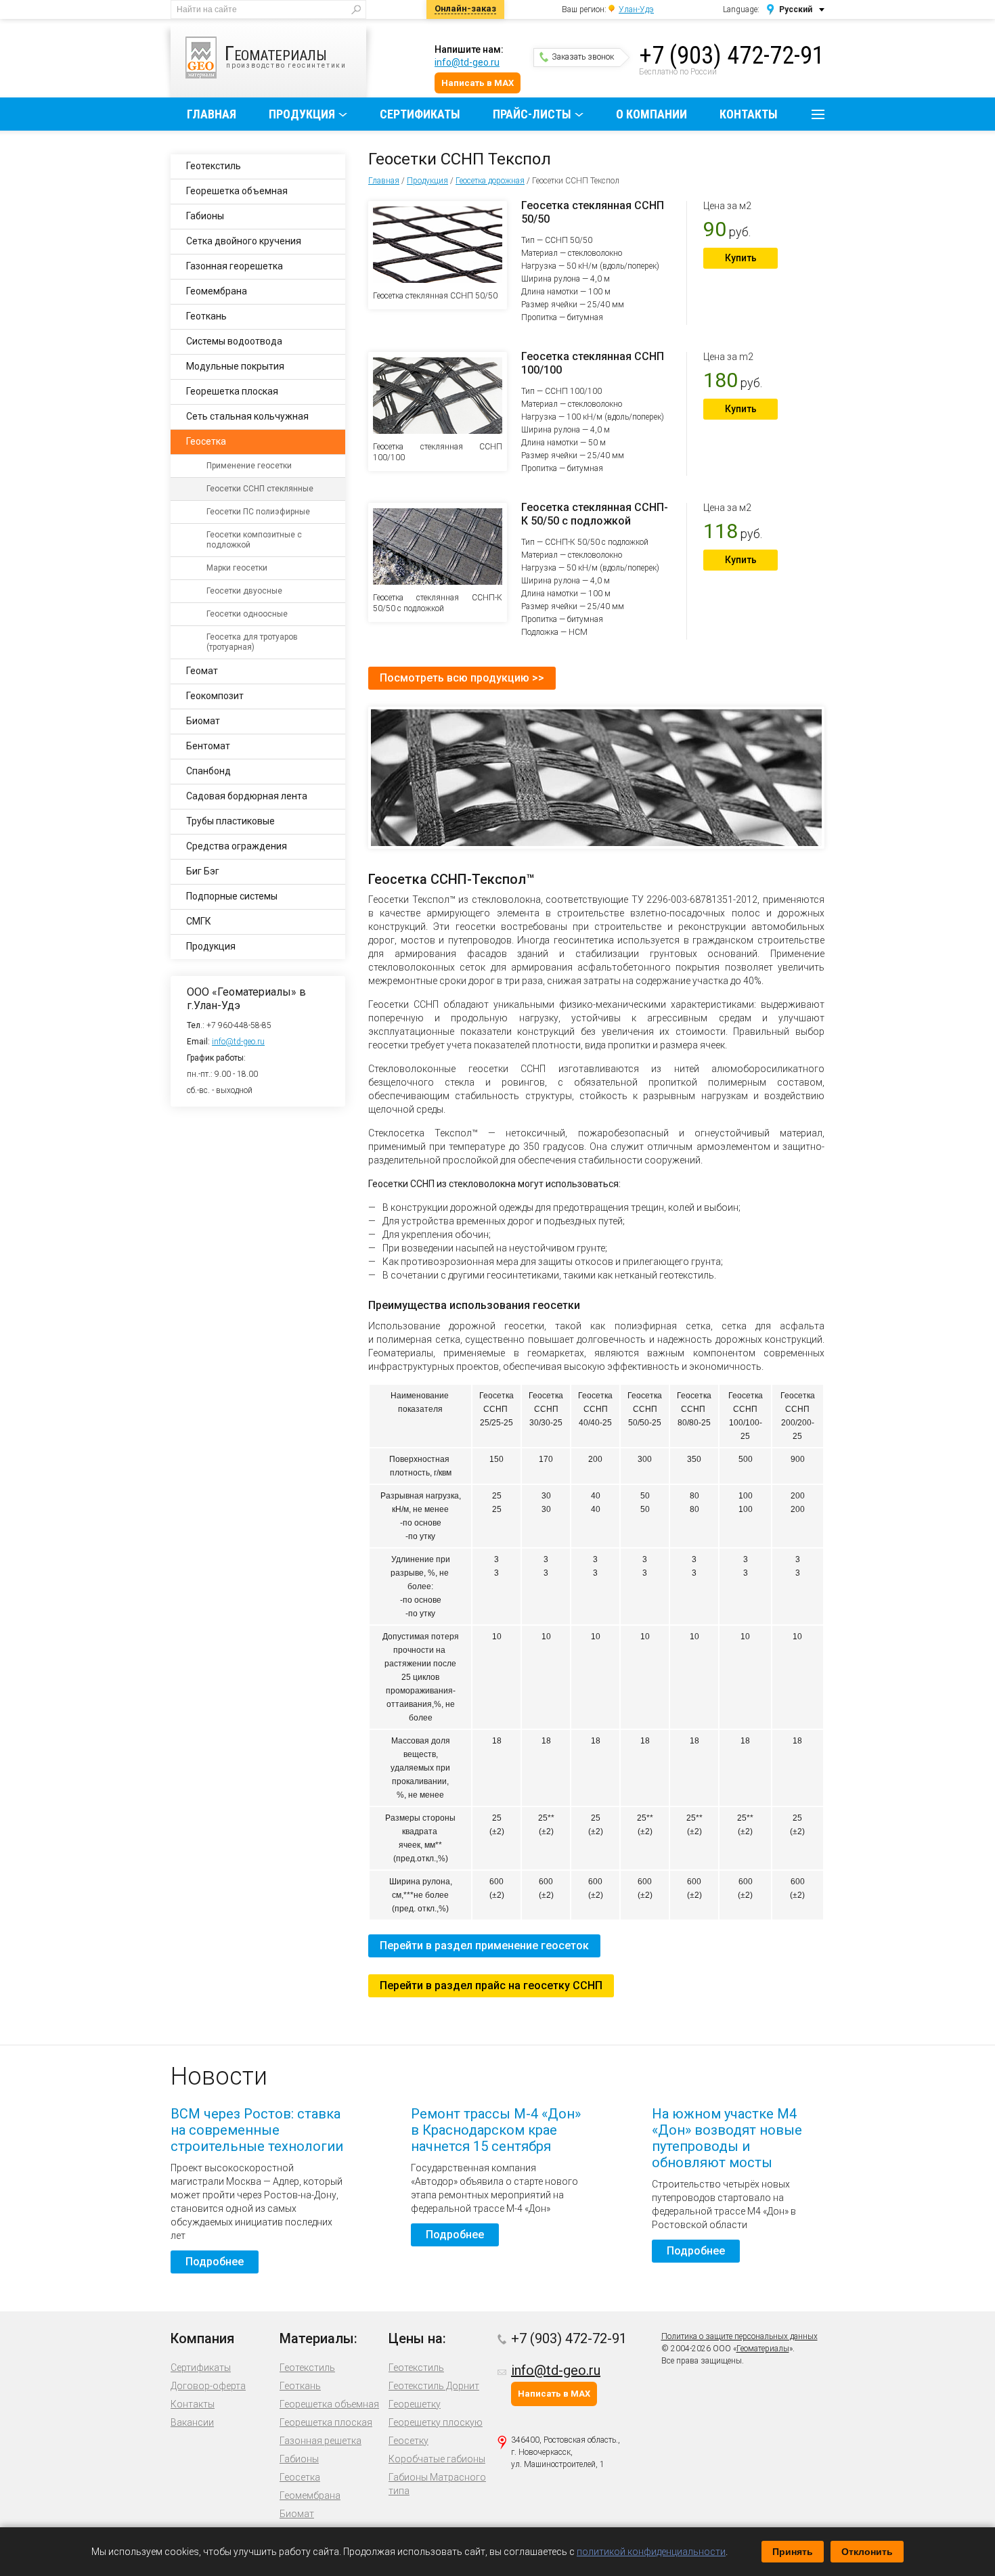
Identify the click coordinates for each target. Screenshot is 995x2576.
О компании (651, 114)
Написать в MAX (478, 83)
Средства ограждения (237, 846)
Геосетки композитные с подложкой (254, 540)
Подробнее (215, 2262)
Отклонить (867, 2552)
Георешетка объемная (237, 191)
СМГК (199, 921)
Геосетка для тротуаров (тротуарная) (252, 642)
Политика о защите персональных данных (739, 2336)
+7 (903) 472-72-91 (732, 55)
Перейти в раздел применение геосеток (484, 1946)
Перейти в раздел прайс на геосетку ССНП (491, 1985)
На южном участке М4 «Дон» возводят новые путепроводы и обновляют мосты (727, 2138)
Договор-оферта (208, 2386)
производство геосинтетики (286, 55)
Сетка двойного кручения (244, 241)
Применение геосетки (249, 466)
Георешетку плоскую (436, 2422)
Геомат (202, 671)
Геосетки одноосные (247, 614)
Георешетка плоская (232, 391)
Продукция (302, 114)
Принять (793, 2552)
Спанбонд (208, 771)
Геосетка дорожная (490, 181)
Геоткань (206, 316)
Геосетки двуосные (244, 591)
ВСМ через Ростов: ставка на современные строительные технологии (257, 2130)
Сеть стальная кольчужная (247, 416)
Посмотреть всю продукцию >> (462, 678)
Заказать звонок (583, 57)
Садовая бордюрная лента (247, 796)
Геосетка (206, 441)
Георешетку (415, 2404)
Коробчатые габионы (437, 2459)
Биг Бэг (203, 871)
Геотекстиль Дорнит (434, 2386)
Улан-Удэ (636, 9)
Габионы (205, 216)
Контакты (749, 114)
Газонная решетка (320, 2441)
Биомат (203, 721)
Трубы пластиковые (230, 821)
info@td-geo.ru (467, 62)
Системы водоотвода (234, 341)
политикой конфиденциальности (651, 2552)
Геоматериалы (763, 2349)
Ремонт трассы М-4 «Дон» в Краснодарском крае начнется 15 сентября (496, 2130)
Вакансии (192, 2422)
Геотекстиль (214, 166)
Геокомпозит (215, 696)
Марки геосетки (237, 568)
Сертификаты (420, 114)
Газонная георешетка (235, 266)
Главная (212, 114)
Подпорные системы (232, 896)
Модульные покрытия (235, 366)
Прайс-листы (532, 114)
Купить (741, 258)
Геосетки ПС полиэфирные (258, 512)
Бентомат (208, 746)
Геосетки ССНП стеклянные (260, 489)
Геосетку (408, 2441)
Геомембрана (217, 291)
